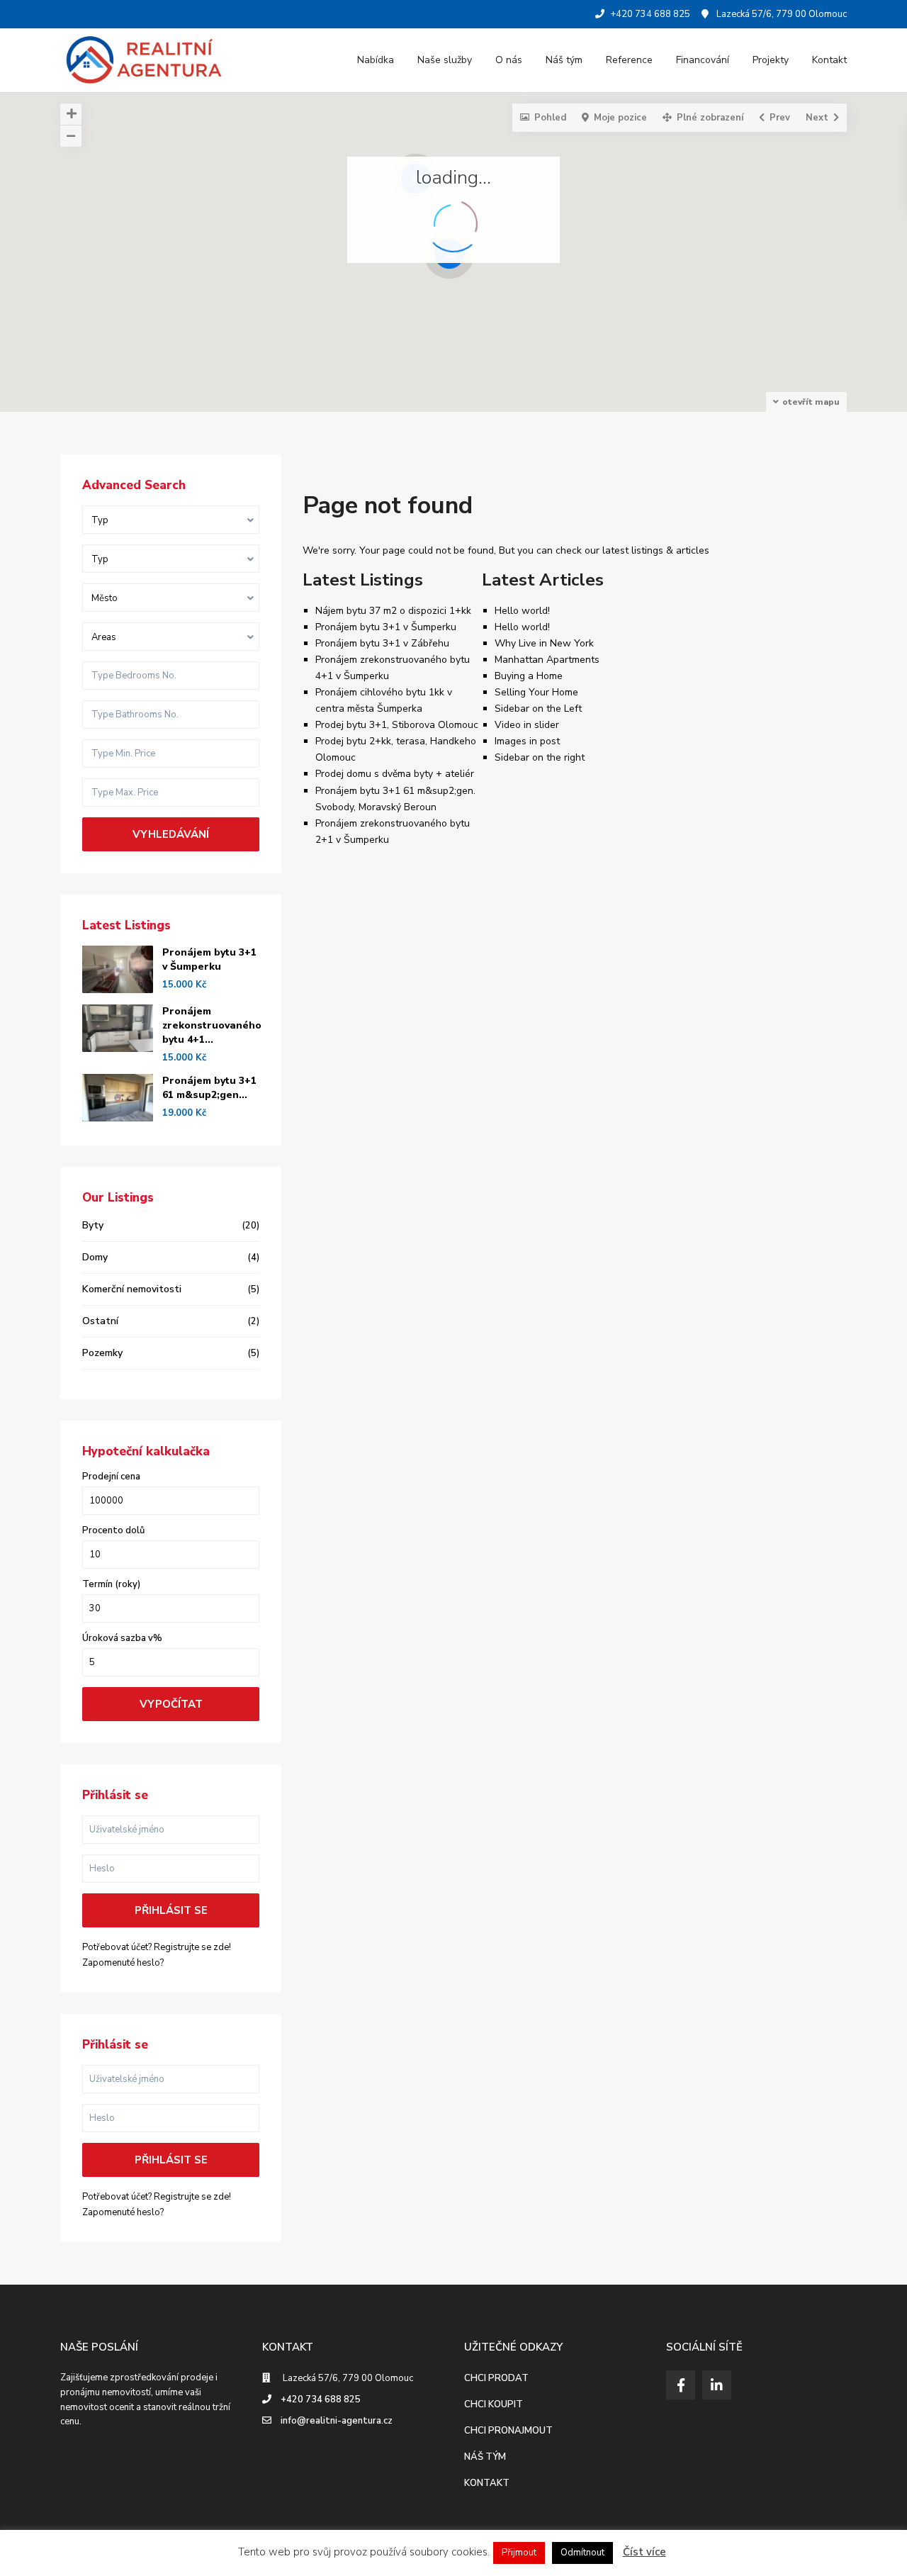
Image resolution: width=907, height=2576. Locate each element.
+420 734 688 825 (321, 2399)
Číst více (644, 2552)
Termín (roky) (111, 1585)
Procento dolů (113, 1531)
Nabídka (376, 60)
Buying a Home (529, 676)
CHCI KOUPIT (494, 2404)
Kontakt (829, 60)
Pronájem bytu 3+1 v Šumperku (386, 627)
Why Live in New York (544, 643)
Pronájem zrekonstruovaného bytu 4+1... (212, 1025)
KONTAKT (487, 2483)
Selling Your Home (536, 692)
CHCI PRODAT (496, 2378)
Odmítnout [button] (582, 2553)
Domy (95, 1257)
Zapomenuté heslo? (123, 1963)
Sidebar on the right (540, 757)
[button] (489, 276)
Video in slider (527, 725)
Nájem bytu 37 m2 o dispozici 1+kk (393, 611)
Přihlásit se (171, 1910)
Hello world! (522, 611)
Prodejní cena (111, 1477)
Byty (93, 1225)
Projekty (771, 60)
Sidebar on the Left (538, 709)
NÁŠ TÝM (485, 2457)
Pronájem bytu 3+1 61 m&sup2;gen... (209, 1088)
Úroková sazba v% (122, 1639)
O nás (509, 60)
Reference (629, 60)
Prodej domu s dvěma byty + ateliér (395, 774)
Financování (703, 60)
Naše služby (445, 60)
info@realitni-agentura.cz (337, 2421)
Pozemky (102, 1353)
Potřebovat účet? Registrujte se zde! (157, 1947)
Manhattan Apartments (547, 660)
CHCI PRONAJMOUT (508, 2431)
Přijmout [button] (519, 2553)
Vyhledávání (171, 834)
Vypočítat (171, 1704)
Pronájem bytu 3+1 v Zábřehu (382, 643)
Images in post (527, 741)
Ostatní (100, 1321)
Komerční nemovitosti (132, 1289)
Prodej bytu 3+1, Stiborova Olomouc (397, 725)
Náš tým (564, 60)
